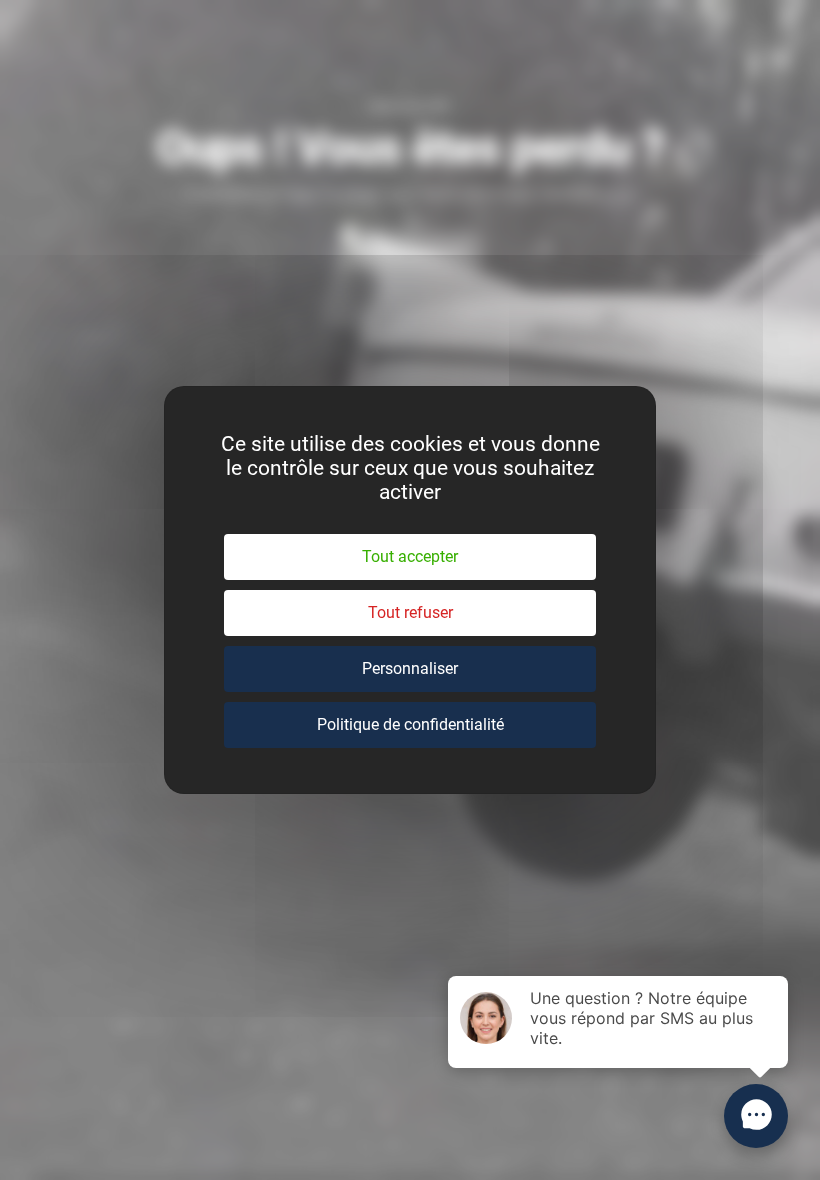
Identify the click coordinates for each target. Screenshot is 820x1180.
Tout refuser (410, 612)
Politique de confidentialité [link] (410, 724)
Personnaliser (410, 668)
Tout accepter (410, 556)
